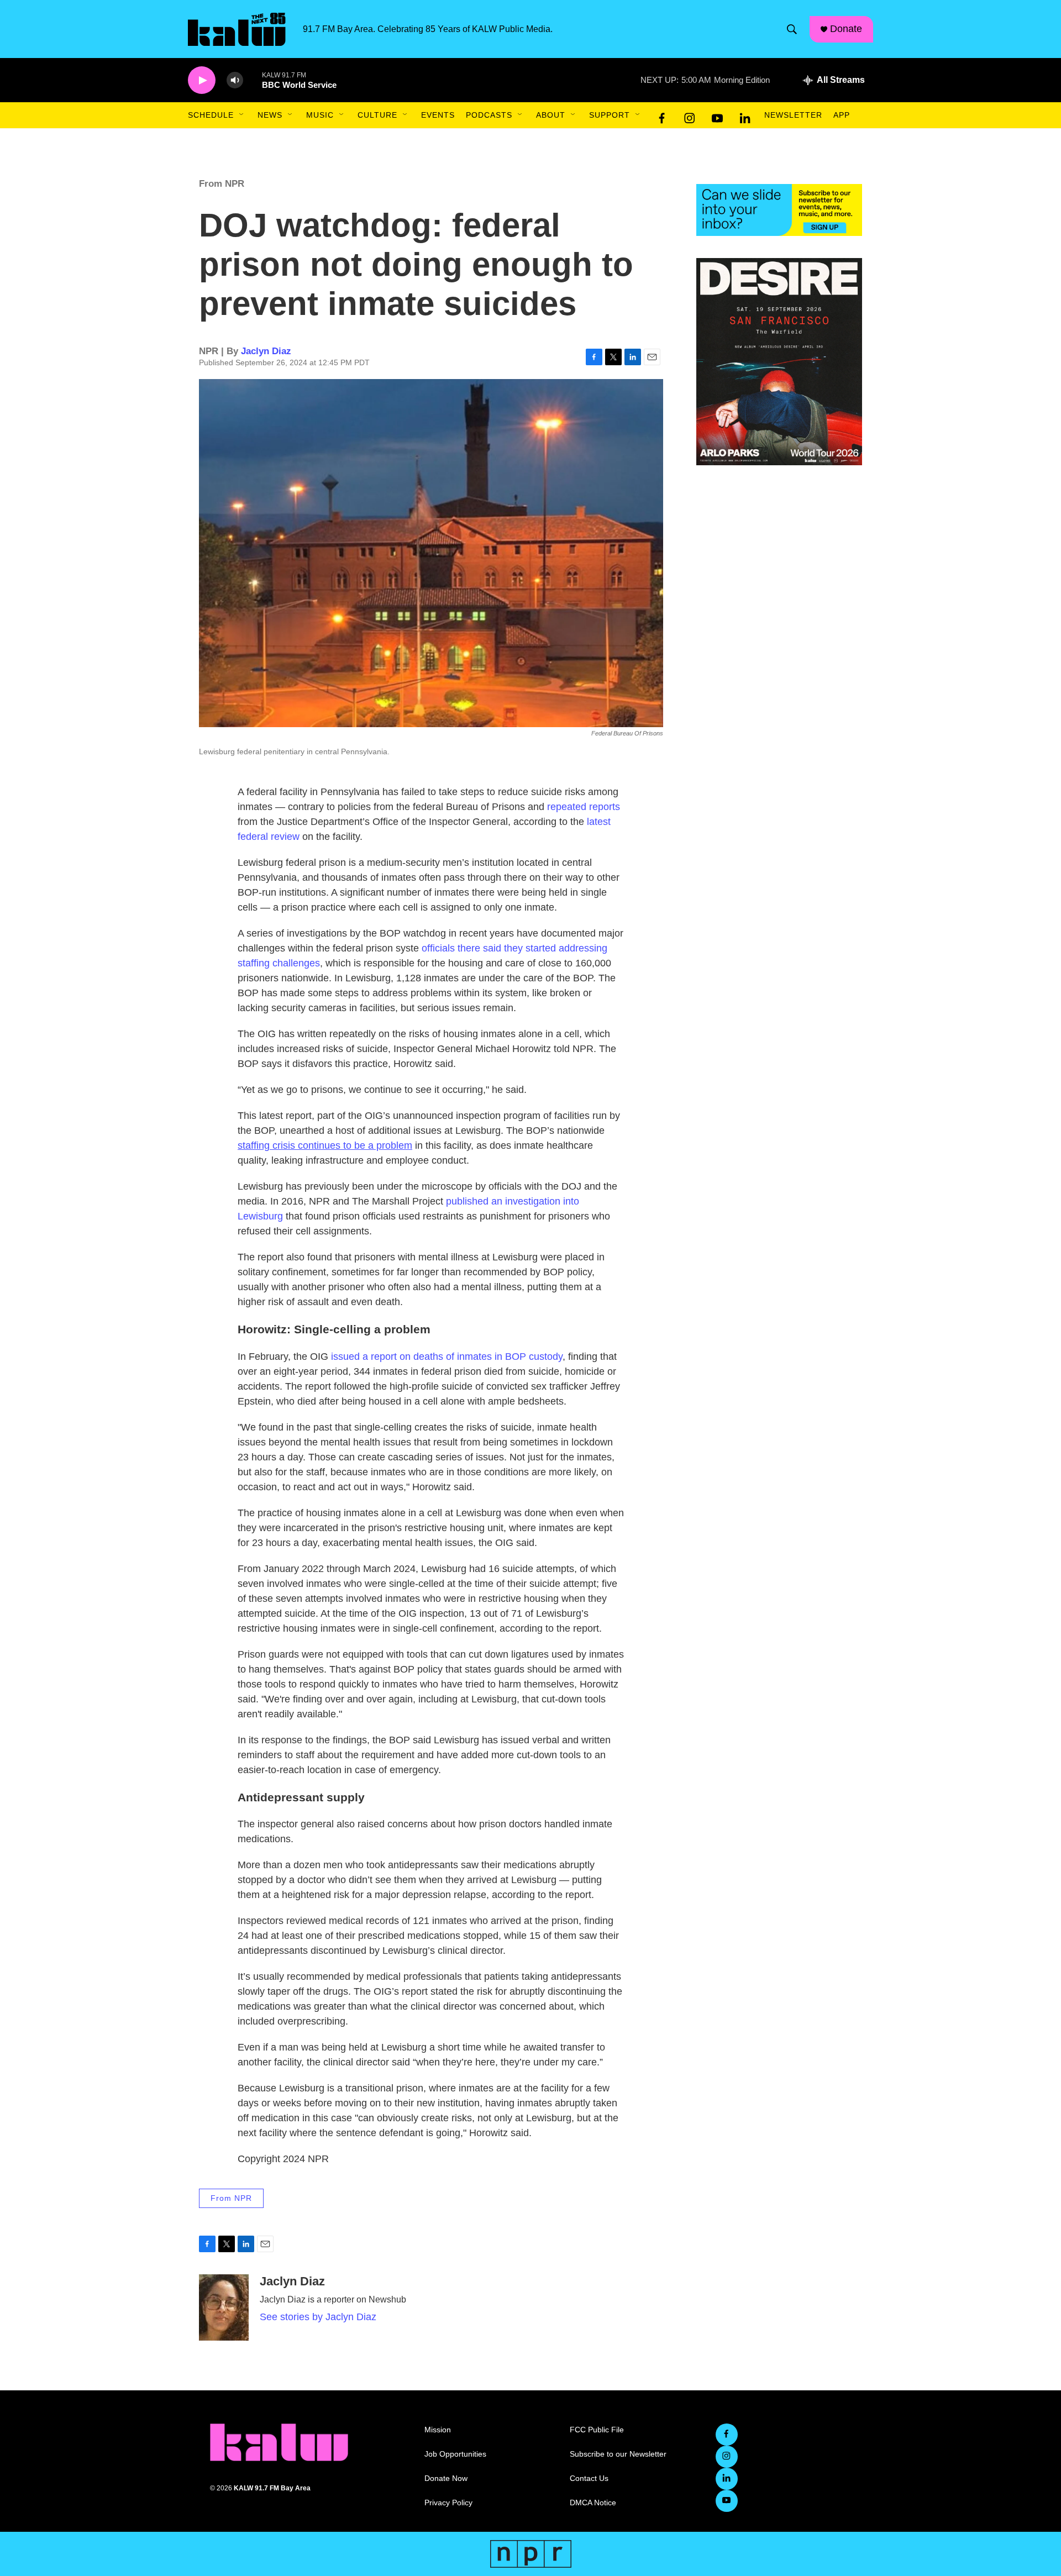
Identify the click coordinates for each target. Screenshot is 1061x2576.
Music (320, 115)
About (551, 115)
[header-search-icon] (792, 29)
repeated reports (584, 807)
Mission (438, 2430)
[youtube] (717, 115)
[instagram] (690, 115)
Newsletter (793, 115)
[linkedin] (745, 115)
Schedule (211, 115)
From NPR (222, 184)
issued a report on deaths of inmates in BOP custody (447, 1357)
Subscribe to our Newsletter (618, 2454)
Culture (377, 115)
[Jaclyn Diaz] (224, 2307)
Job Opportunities (455, 2454)
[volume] (235, 80)
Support (610, 115)
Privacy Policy (448, 2503)
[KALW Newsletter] (779, 210)
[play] (202, 80)
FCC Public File (597, 2430)
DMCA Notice (593, 2503)
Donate (846, 29)
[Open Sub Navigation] (242, 115)
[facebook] (662, 115)
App (842, 115)
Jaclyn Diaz (266, 351)
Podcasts (489, 115)
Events (438, 115)
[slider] (253, 80)
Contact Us (589, 2478)
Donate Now (446, 2478)
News (270, 115)
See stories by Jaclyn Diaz (318, 2317)
